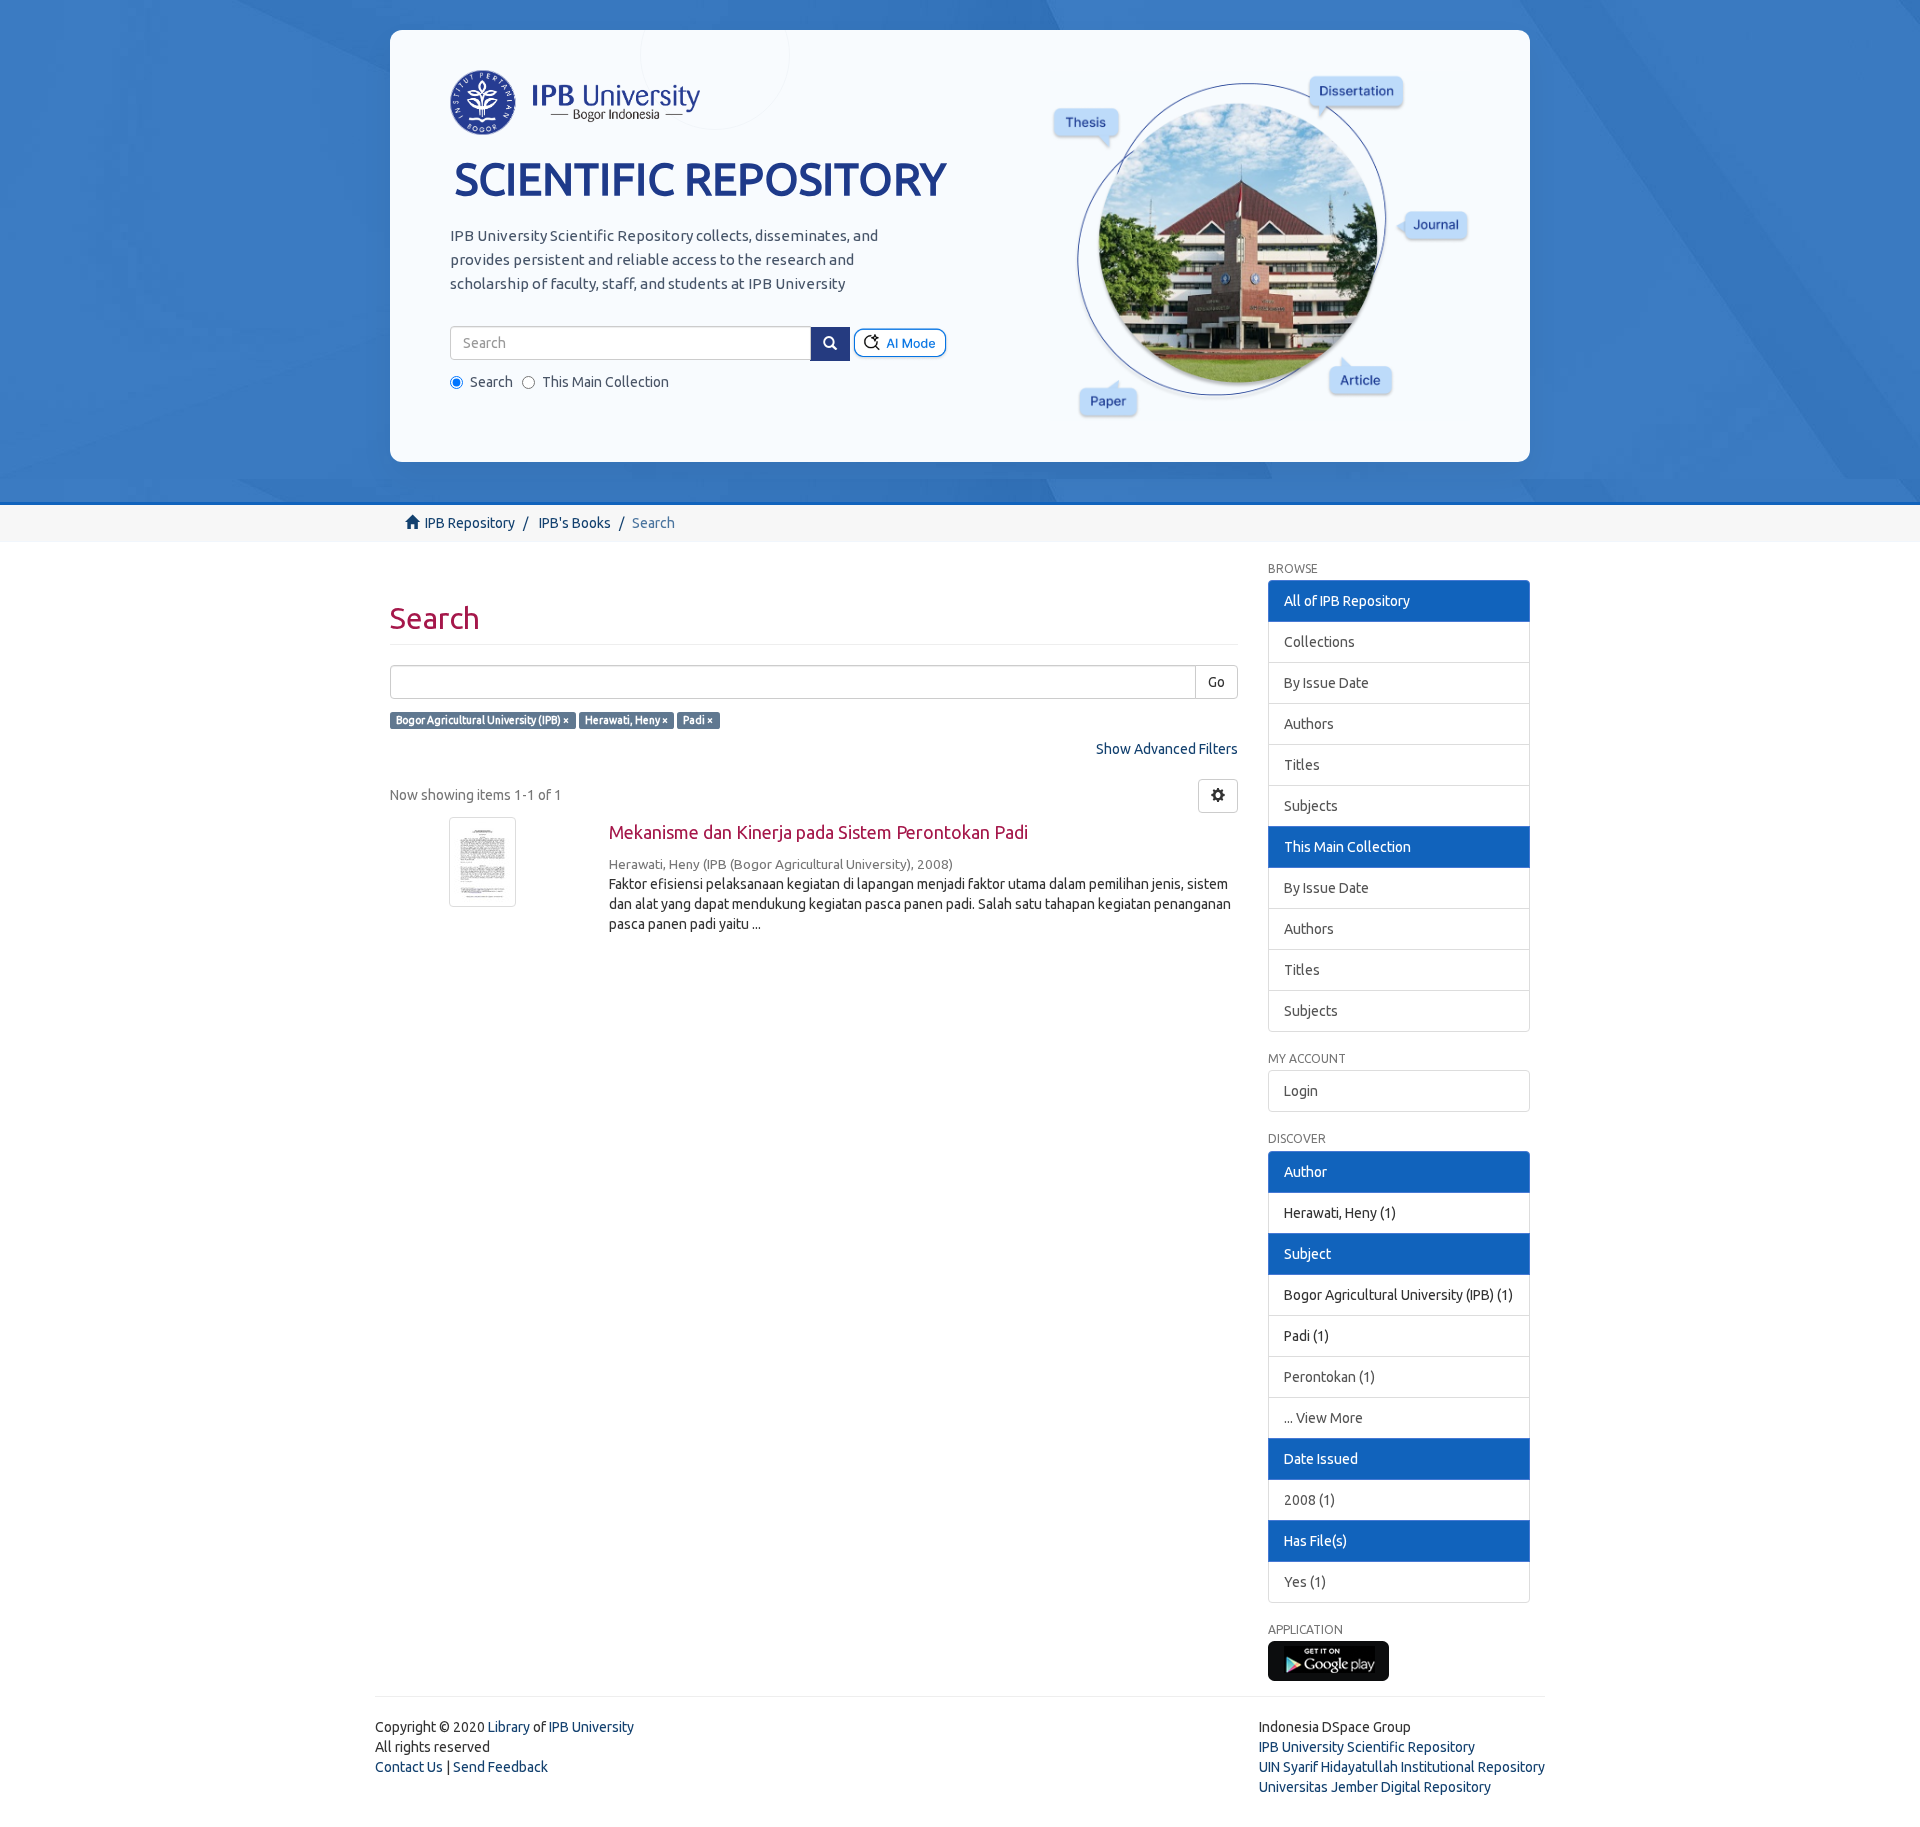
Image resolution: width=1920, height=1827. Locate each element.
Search (491, 382)
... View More (1323, 1418)
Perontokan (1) (1329, 1377)
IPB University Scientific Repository (1367, 1747)
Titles (1302, 765)
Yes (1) (1305, 1582)
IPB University (591, 1727)
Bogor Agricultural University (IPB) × (482, 720)
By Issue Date (1326, 683)
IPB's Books (575, 523)
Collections (1319, 642)
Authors (1309, 724)
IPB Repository (470, 523)
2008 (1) (1309, 1500)
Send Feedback (500, 1767)
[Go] (830, 344)
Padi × (698, 720)
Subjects (1311, 806)
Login (1301, 1091)
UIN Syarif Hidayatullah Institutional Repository (1402, 1767)
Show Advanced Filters (1167, 749)
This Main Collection (605, 382)
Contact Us (409, 1767)
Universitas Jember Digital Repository (1375, 1787)
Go (1216, 682)
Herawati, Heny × (626, 720)
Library (509, 1727)
